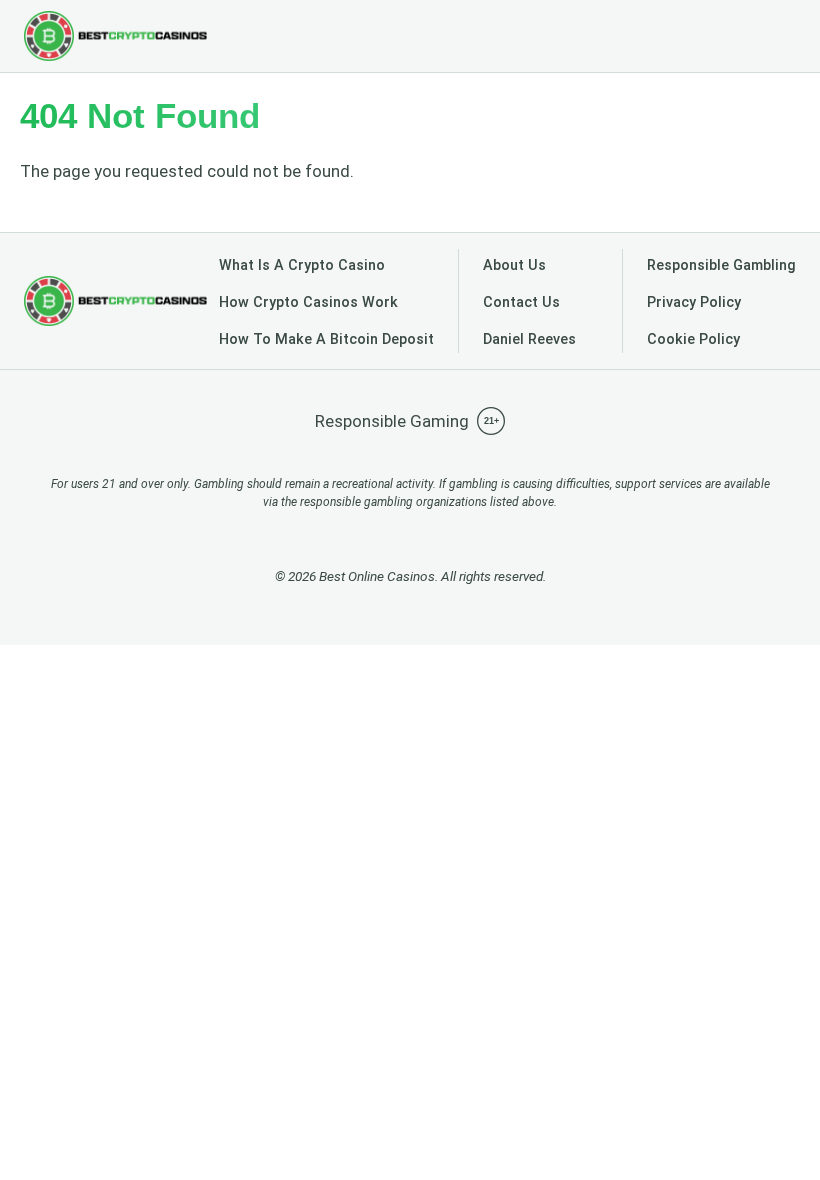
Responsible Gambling (721, 265)
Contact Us (521, 302)
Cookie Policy (693, 339)
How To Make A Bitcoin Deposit (326, 339)
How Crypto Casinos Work (308, 302)
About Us (514, 265)
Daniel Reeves (529, 339)
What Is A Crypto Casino (302, 265)
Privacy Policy (694, 302)
